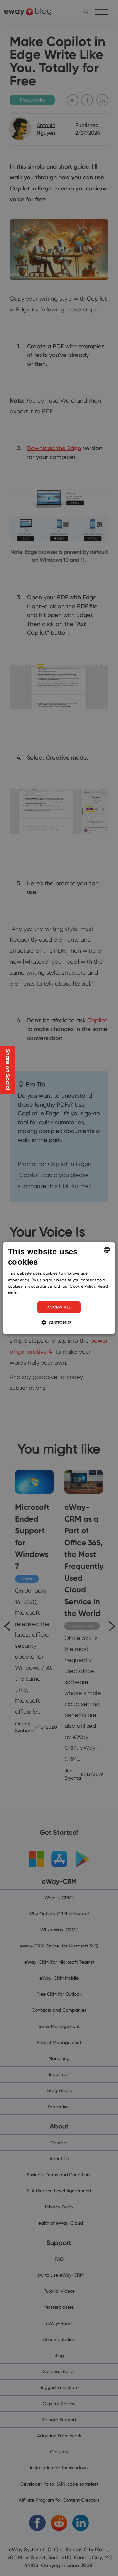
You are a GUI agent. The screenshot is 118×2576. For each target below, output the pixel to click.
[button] (59, 1322)
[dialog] (59, 1288)
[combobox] (107, 1250)
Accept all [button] (59, 1307)
